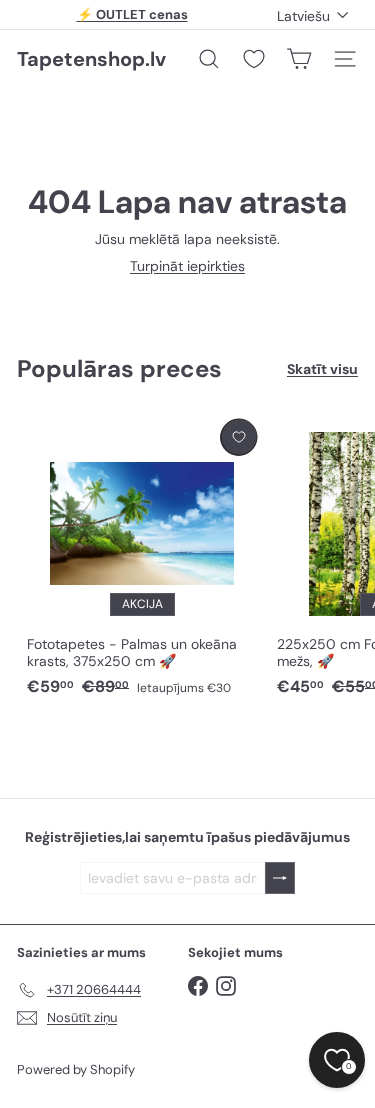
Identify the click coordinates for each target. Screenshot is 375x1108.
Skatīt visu (322, 369)
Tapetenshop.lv (91, 59)
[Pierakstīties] (280, 878)
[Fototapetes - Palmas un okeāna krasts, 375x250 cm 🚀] (142, 559)
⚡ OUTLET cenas (132, 14)
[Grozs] (299, 59)
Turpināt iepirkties (187, 266)
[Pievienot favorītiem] (238, 437)
